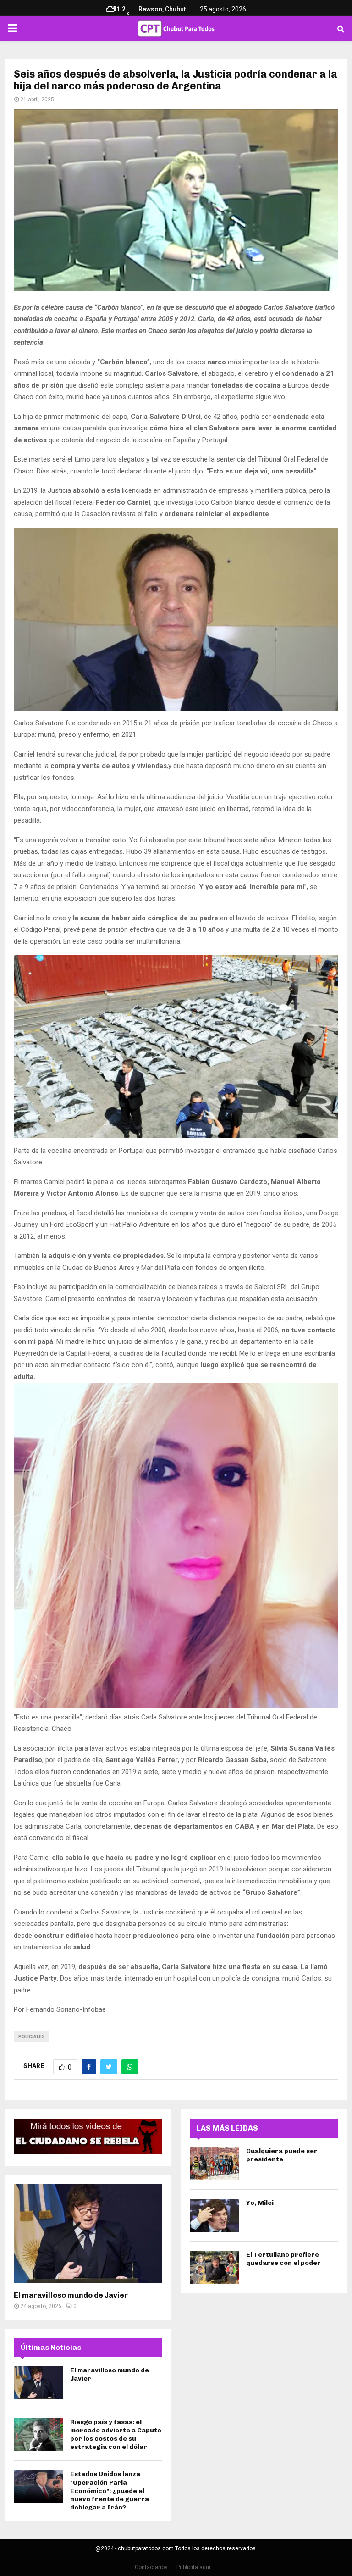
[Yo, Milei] (214, 2215)
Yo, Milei (260, 2203)
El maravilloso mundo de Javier (71, 2295)
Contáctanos (151, 2567)
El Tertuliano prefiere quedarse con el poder (283, 2259)
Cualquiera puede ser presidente (282, 2155)
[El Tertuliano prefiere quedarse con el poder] (214, 2267)
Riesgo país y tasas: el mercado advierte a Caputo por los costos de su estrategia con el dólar (116, 2435)
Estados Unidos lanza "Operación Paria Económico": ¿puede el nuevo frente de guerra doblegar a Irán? (110, 2491)
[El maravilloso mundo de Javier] (88, 2234)
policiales (32, 2037)
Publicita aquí (193, 2567)
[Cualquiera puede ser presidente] (214, 2164)
